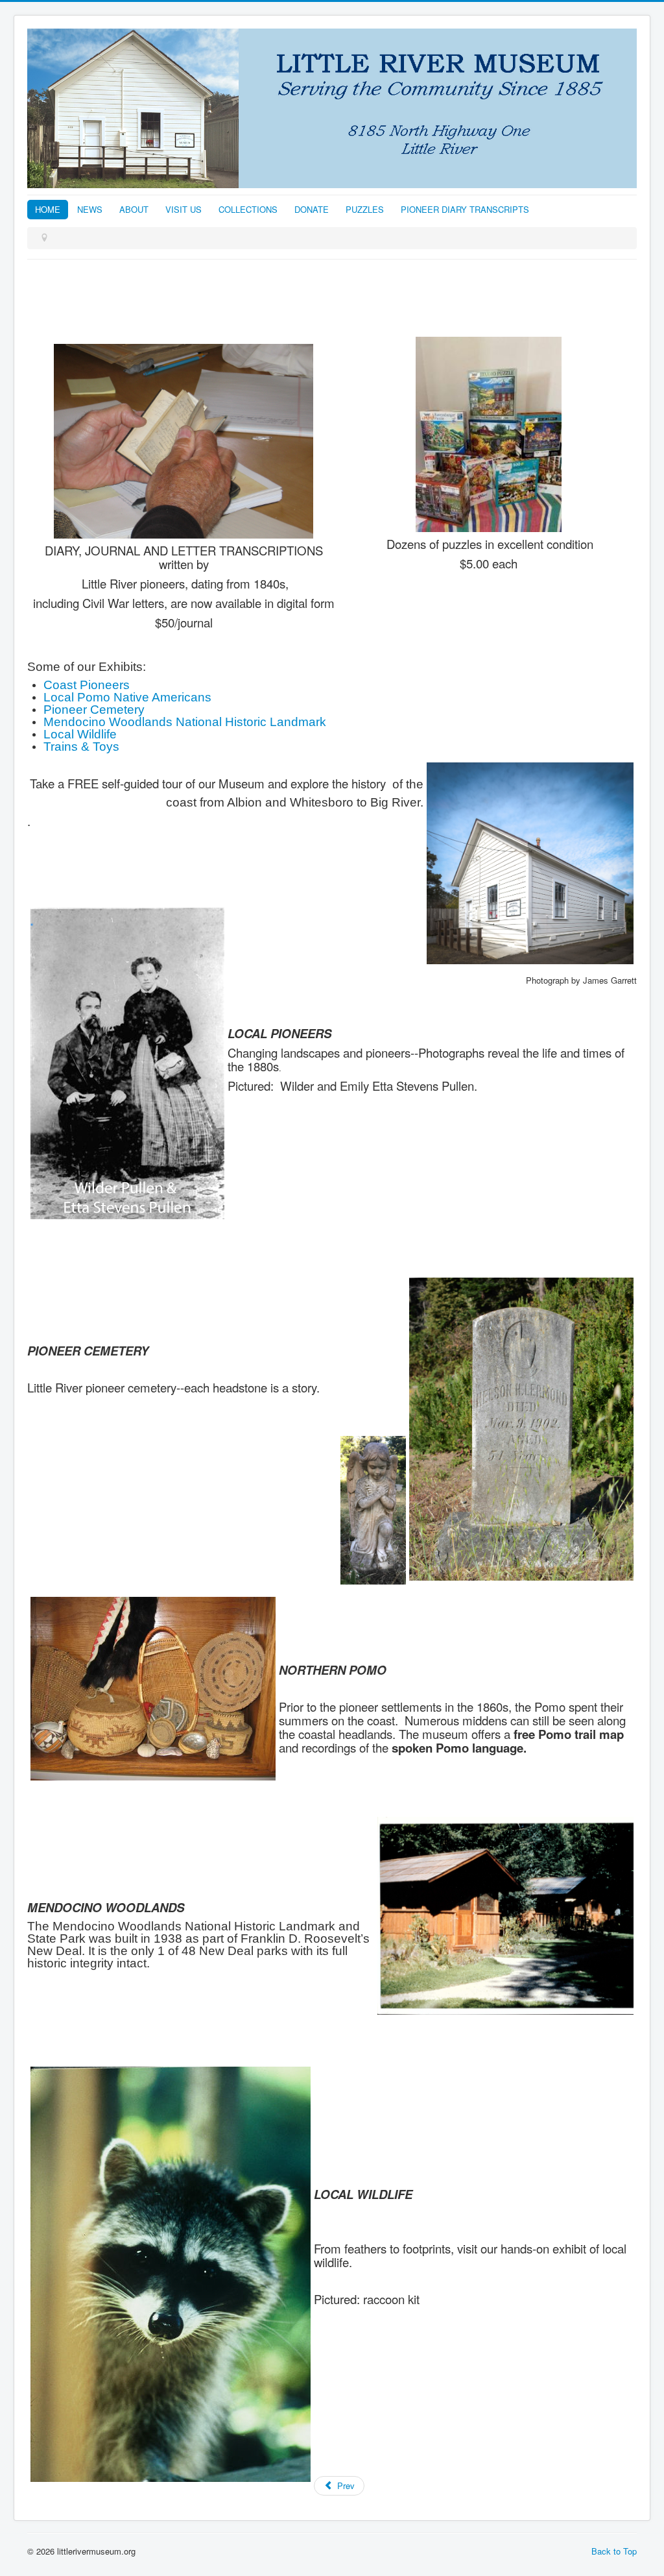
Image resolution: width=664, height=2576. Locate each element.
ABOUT (134, 209)
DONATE (312, 209)
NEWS (90, 209)
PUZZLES (365, 209)
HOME (48, 209)
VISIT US (184, 209)
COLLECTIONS (248, 209)
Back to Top (614, 2551)
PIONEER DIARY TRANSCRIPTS (465, 209)
